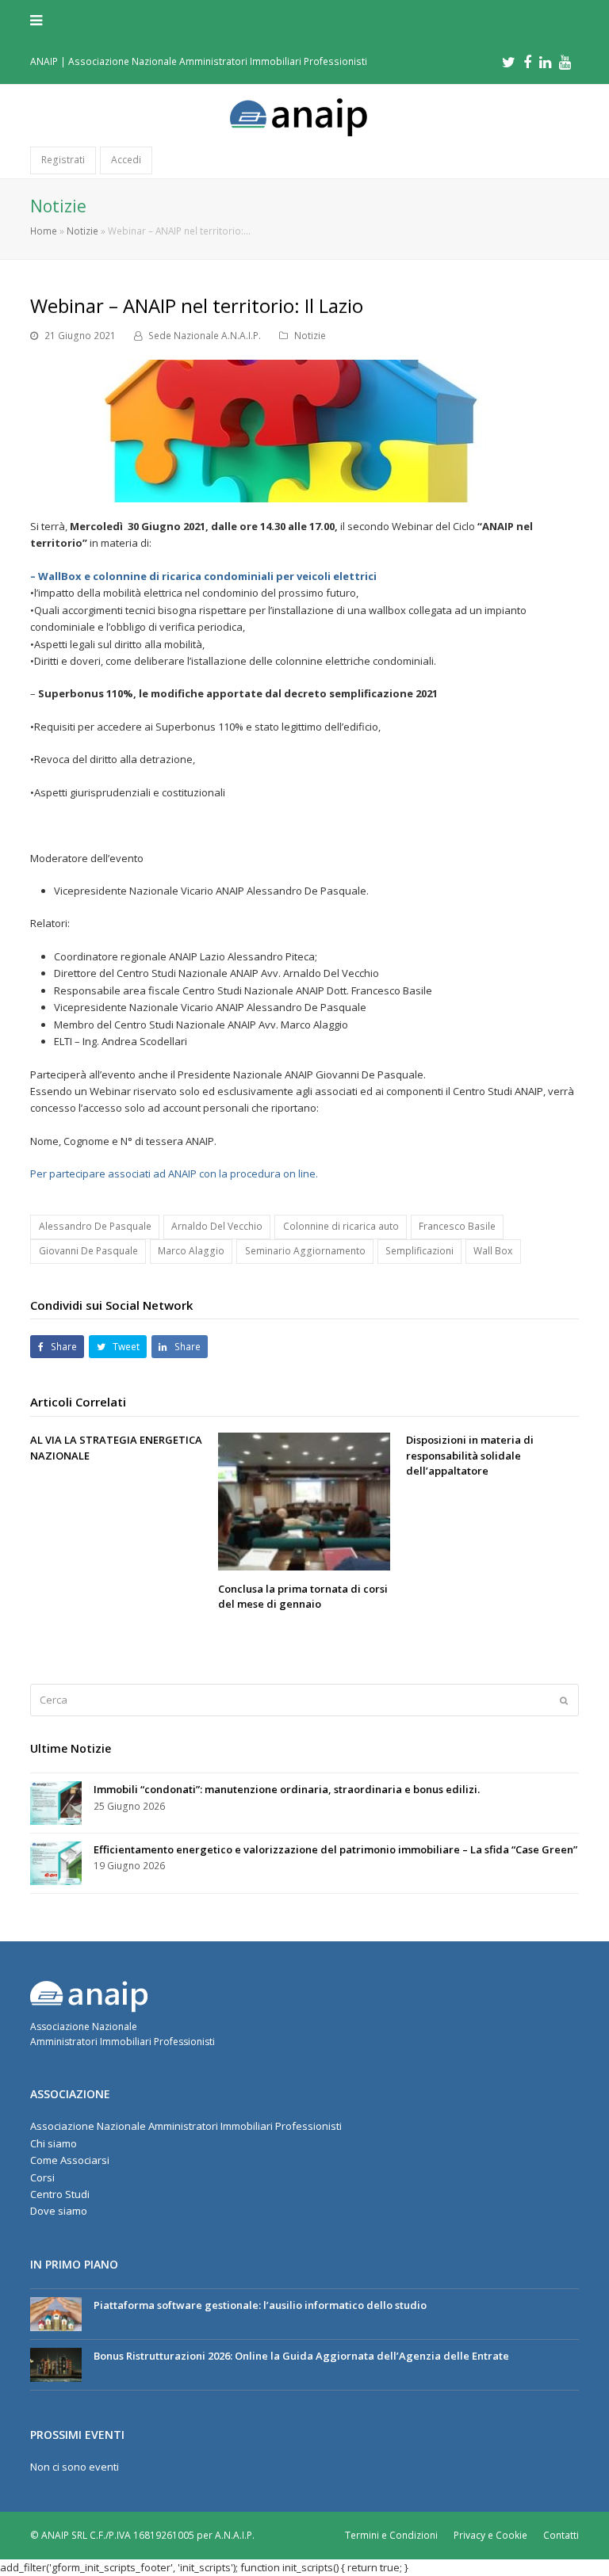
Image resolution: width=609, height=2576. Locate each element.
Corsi (42, 2177)
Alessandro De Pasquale (95, 1226)
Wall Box (493, 1251)
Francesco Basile (457, 1226)
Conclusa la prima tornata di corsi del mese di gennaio (303, 1597)
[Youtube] (565, 62)
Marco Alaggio (191, 1251)
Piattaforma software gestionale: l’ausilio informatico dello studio (260, 2305)
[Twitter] (509, 62)
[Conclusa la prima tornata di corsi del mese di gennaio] (304, 1502)
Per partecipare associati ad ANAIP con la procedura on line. (174, 1174)
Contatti (561, 2535)
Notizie (82, 231)
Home (44, 231)
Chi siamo (54, 2143)
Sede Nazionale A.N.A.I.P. (205, 336)
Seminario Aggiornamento (305, 1251)
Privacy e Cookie (490, 2535)
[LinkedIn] (545, 62)
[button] (304, 20)
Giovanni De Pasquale (88, 1251)
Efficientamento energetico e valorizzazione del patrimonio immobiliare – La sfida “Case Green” (335, 1849)
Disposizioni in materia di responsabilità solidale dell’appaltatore (470, 1455)
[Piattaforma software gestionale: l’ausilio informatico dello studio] (56, 2314)
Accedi (126, 160)
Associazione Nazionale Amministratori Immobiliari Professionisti (186, 2126)
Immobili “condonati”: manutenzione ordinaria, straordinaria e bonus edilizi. (287, 1789)
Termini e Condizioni (391, 2535)
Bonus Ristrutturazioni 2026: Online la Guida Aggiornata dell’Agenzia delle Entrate (301, 2356)
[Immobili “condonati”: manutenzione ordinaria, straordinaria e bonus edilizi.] (56, 1803)
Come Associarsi (70, 2160)
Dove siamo (59, 2211)
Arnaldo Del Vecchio (217, 1226)
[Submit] (564, 1700)
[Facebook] (527, 62)
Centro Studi (60, 2194)
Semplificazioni (419, 1251)
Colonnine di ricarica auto (341, 1226)
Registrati (63, 160)
